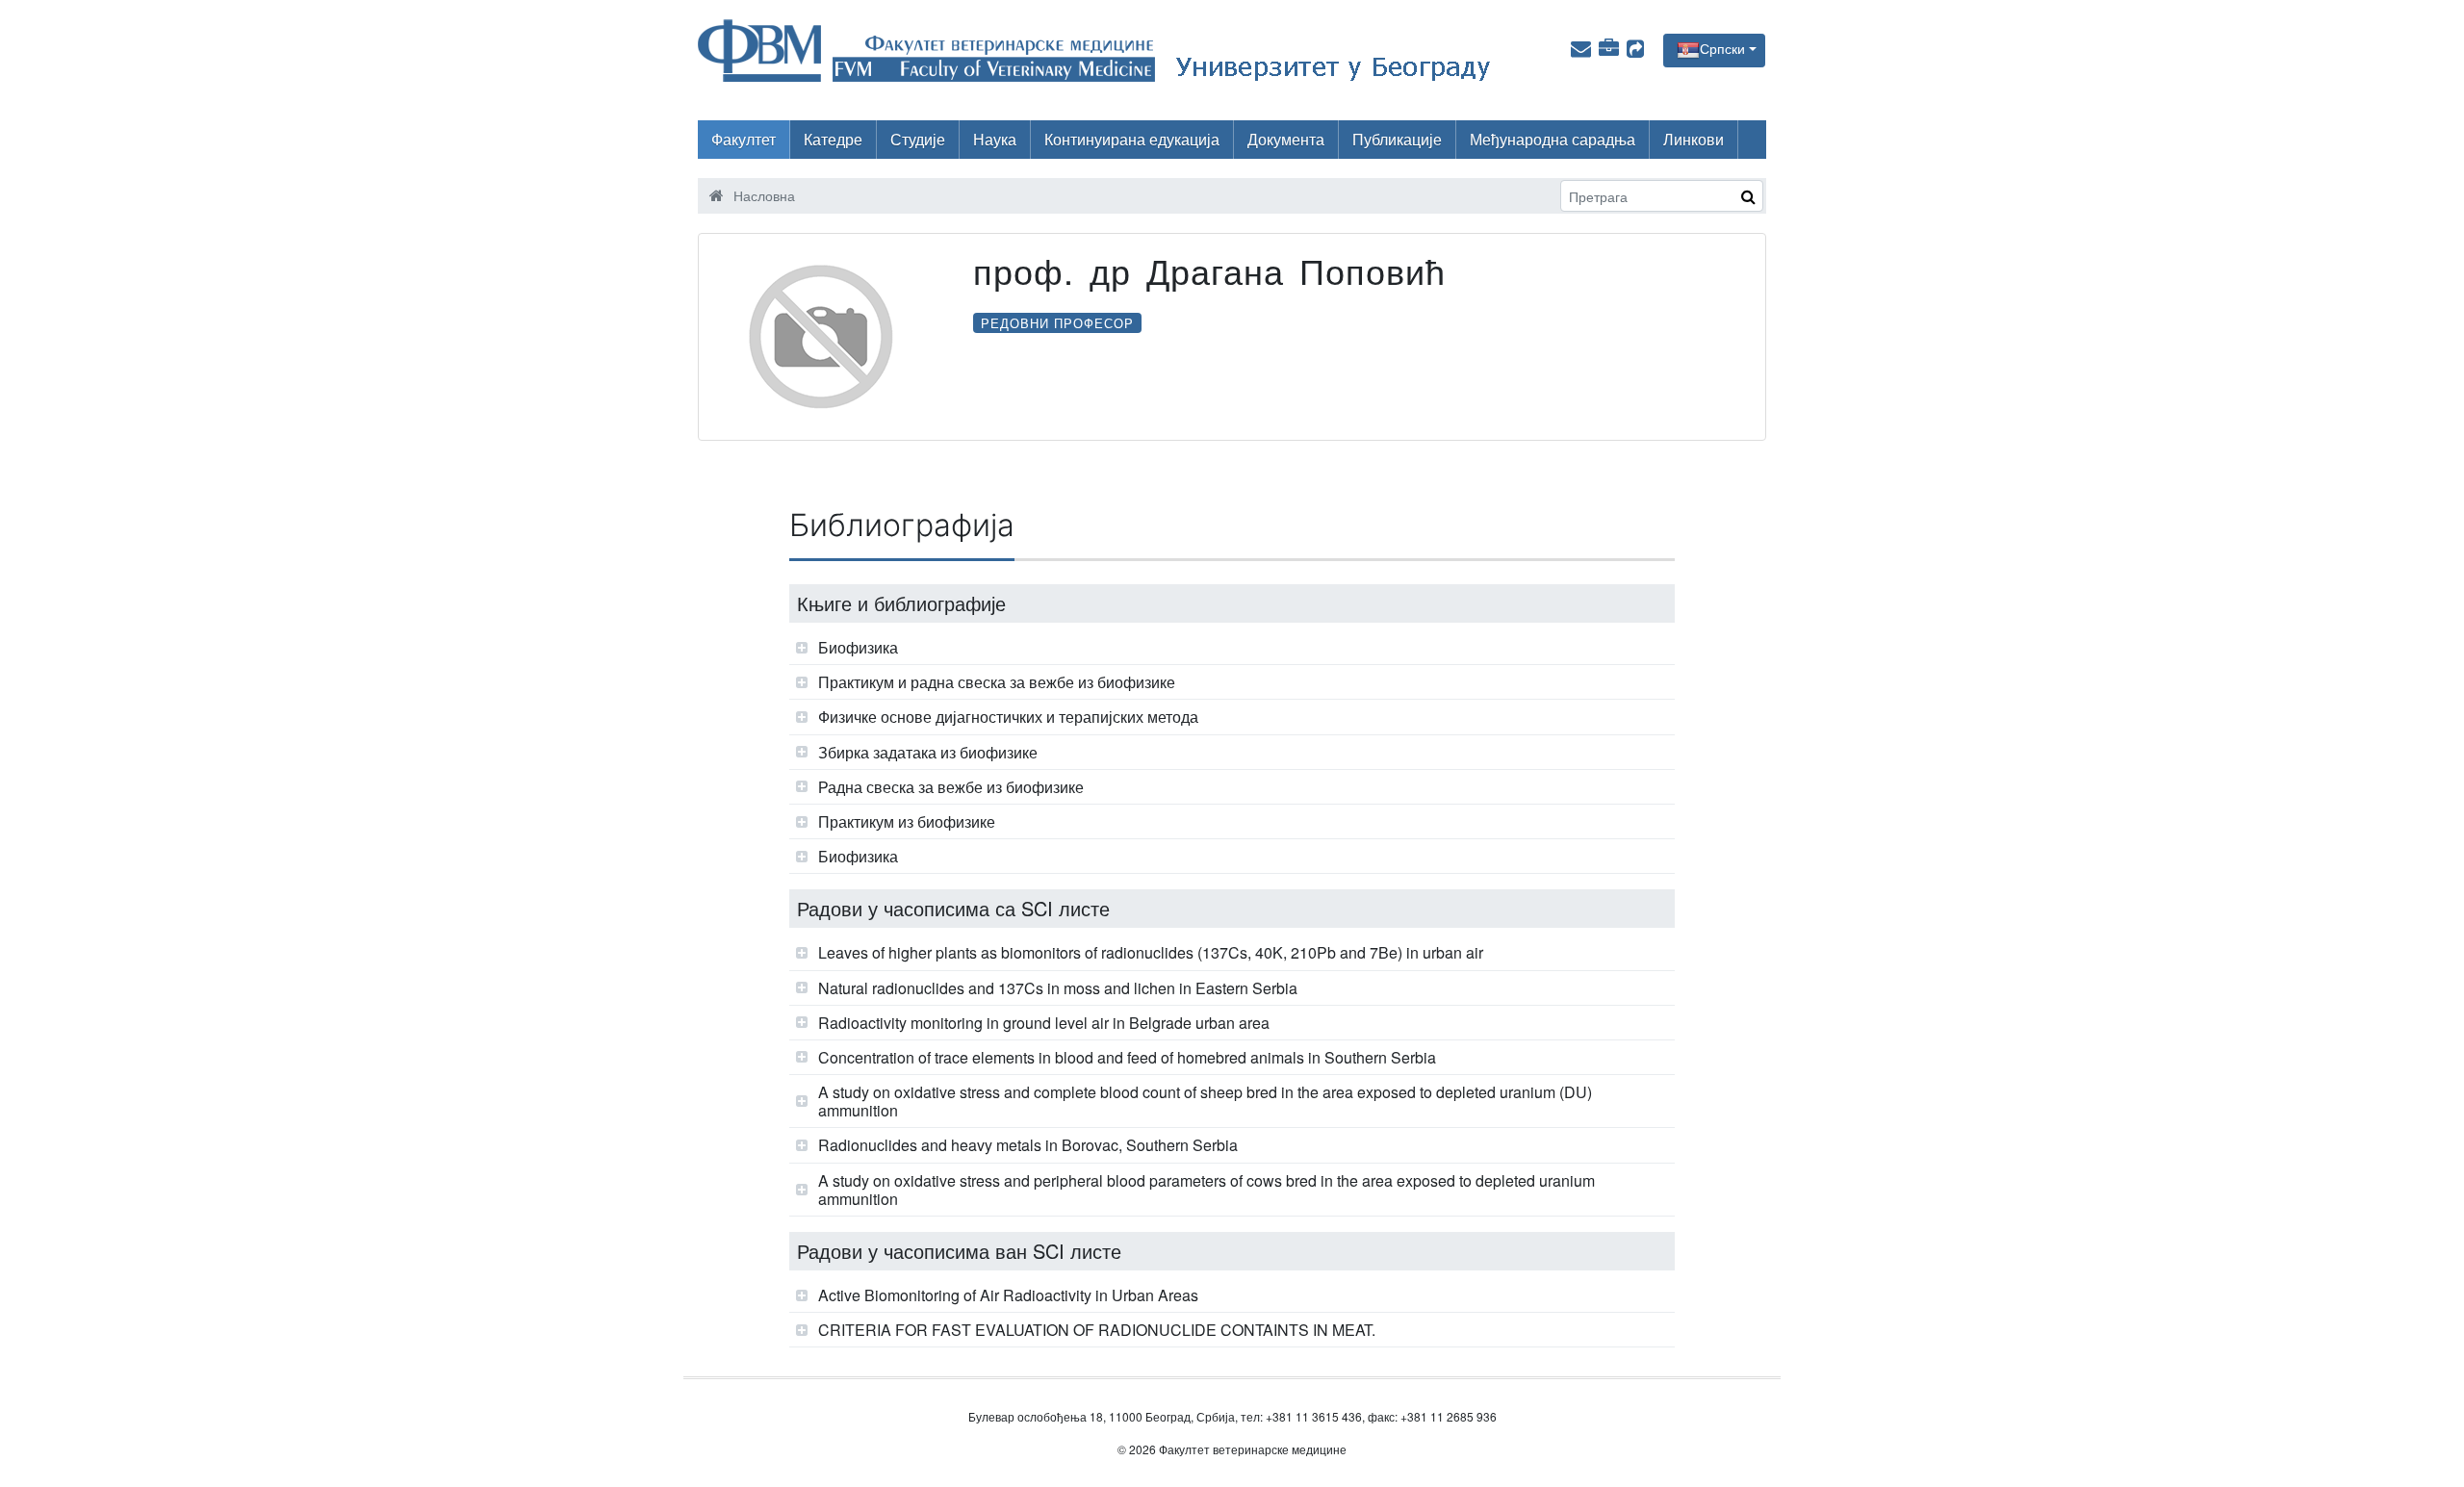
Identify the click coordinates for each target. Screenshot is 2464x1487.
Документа (1286, 139)
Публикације (1397, 139)
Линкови (1694, 139)
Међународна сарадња (1553, 139)
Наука (995, 139)
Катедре (833, 139)
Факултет (744, 139)
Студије (918, 139)
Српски (1722, 48)
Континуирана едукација (1132, 139)
